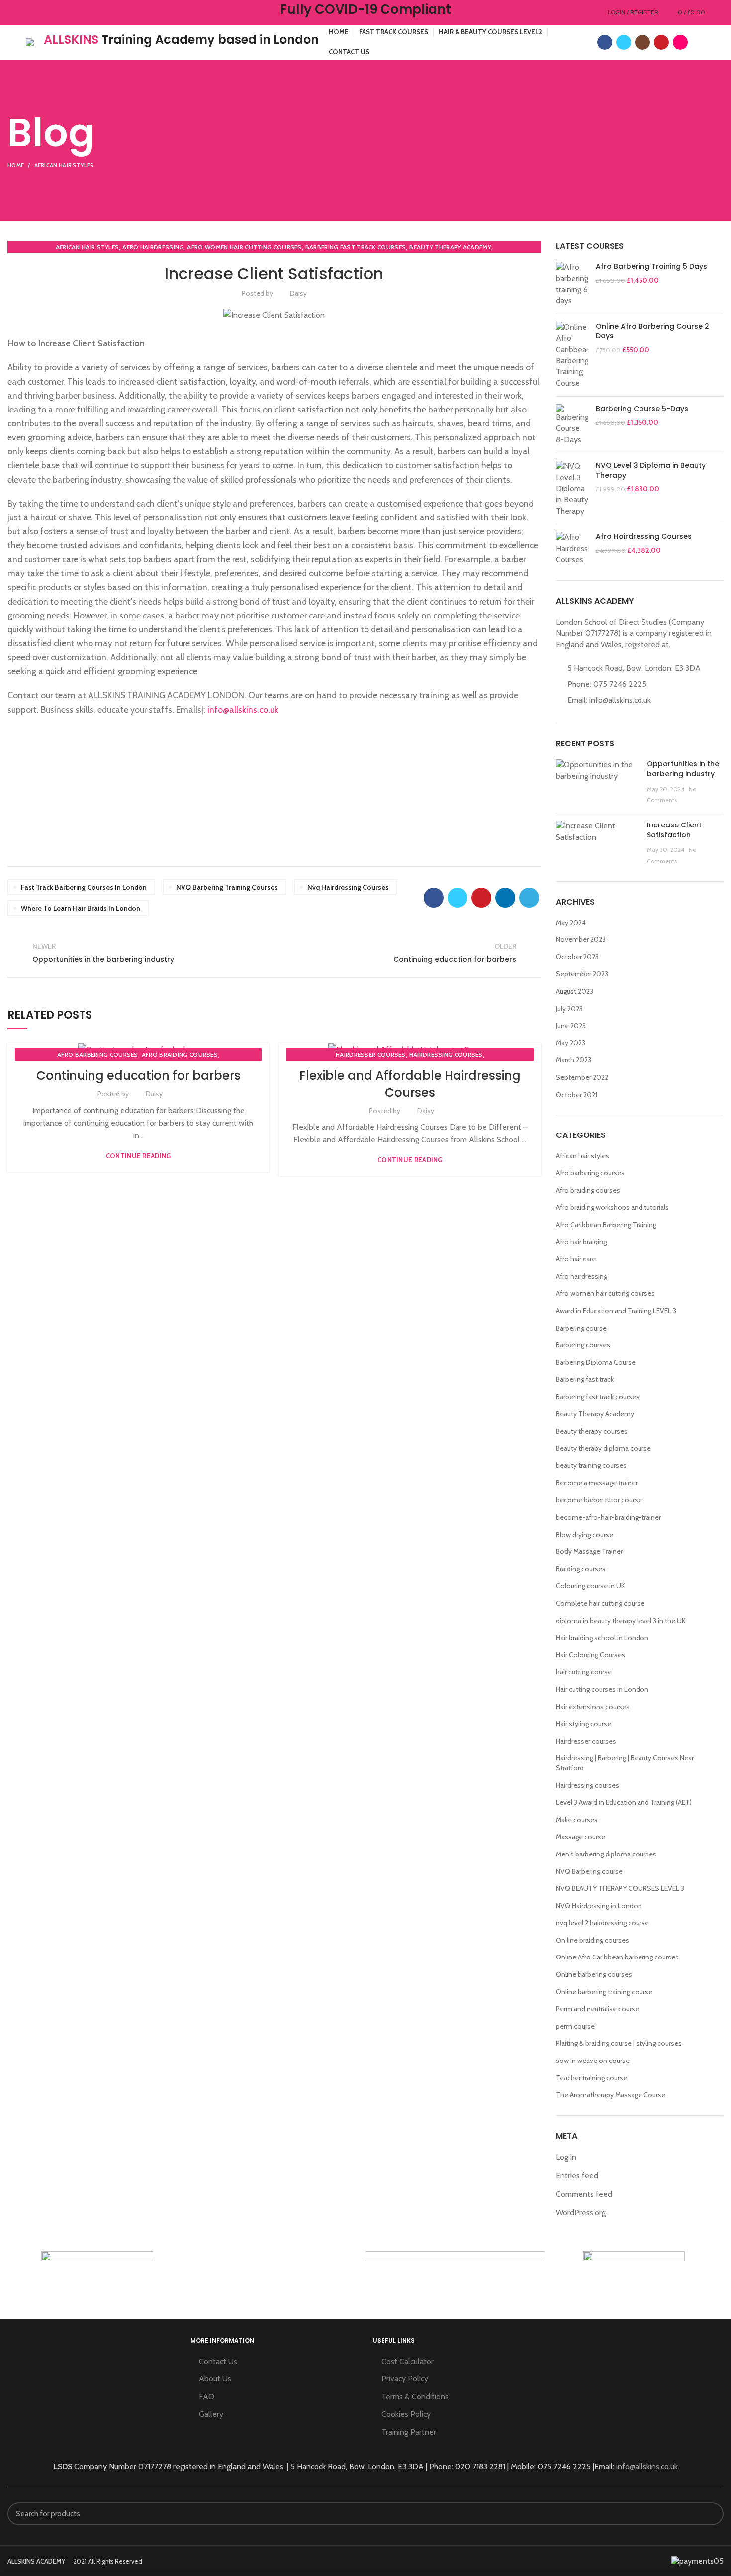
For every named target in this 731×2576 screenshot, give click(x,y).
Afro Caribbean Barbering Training (606, 1225)
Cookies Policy (406, 2414)
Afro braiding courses (180, 1055)
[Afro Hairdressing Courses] (572, 549)
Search (710, 2514)
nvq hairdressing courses (348, 887)
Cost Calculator (408, 2361)
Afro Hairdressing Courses (644, 537)
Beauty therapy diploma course (603, 1448)
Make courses (577, 1820)
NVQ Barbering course (589, 1871)
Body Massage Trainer (589, 1551)
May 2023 (571, 1043)
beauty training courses (591, 1465)
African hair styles (64, 165)
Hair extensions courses (593, 1707)
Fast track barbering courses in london (84, 887)
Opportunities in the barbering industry (683, 769)
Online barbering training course (604, 1992)
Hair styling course (584, 1724)
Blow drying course (585, 1535)
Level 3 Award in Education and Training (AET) (624, 1802)
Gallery (211, 2414)
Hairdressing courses (446, 1055)
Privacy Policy (405, 2379)
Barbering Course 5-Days (642, 409)
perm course (575, 2026)
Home (16, 165)
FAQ (207, 2397)
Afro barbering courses (98, 1055)
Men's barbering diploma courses (606, 1854)
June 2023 (571, 1026)
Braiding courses (581, 1569)
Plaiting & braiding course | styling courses (619, 2043)
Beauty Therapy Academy (450, 247)
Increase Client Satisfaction (674, 830)
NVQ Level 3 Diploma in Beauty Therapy (651, 470)
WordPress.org (581, 2213)
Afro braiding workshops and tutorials (612, 1207)
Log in (566, 2157)
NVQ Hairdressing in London (599, 1906)
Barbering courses (583, 1345)
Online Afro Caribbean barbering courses (617, 1957)
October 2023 (577, 957)
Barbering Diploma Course (596, 1362)
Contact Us (218, 2361)
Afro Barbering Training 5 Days (651, 266)
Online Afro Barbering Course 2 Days (652, 332)
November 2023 (581, 939)
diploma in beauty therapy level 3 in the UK (621, 1621)
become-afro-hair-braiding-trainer (608, 1517)
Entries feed (577, 2176)
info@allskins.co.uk (243, 709)
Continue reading (138, 1156)
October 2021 (577, 1095)
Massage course (581, 1837)
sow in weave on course (593, 2061)
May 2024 (571, 923)
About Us (215, 2379)
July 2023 (569, 1009)
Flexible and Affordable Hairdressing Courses (410, 1084)
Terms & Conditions (415, 2397)
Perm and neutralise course (597, 2009)
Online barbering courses (594, 1974)
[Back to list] (274, 953)
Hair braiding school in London (602, 1638)
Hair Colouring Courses (591, 1655)
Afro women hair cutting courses (244, 247)
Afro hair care (576, 1259)
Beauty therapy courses (592, 1431)
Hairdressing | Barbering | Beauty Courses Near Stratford (625, 1763)
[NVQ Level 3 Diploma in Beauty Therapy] (572, 489)
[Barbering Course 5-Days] (572, 425)
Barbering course (581, 1328)
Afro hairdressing (153, 247)
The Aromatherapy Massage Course (611, 2095)
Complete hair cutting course (600, 1603)
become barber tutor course (599, 1500)
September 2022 (582, 1077)
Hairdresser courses (371, 1055)
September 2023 (582, 974)
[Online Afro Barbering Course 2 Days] (572, 355)
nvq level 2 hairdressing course (602, 1923)
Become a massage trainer (597, 1483)
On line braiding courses (593, 1940)
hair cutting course (584, 1672)
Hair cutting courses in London (602, 1689)
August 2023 (575, 991)
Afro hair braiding (581, 1242)
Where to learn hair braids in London (81, 908)
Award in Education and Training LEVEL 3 (616, 1311)
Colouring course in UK (591, 1586)
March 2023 (574, 1060)
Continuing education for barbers (138, 1076)
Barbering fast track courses (356, 247)
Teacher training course (592, 2078)
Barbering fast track (585, 1379)
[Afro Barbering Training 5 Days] (572, 284)
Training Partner (409, 2432)
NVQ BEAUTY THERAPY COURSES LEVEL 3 (620, 1888)
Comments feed (584, 2194)
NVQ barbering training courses (227, 887)
